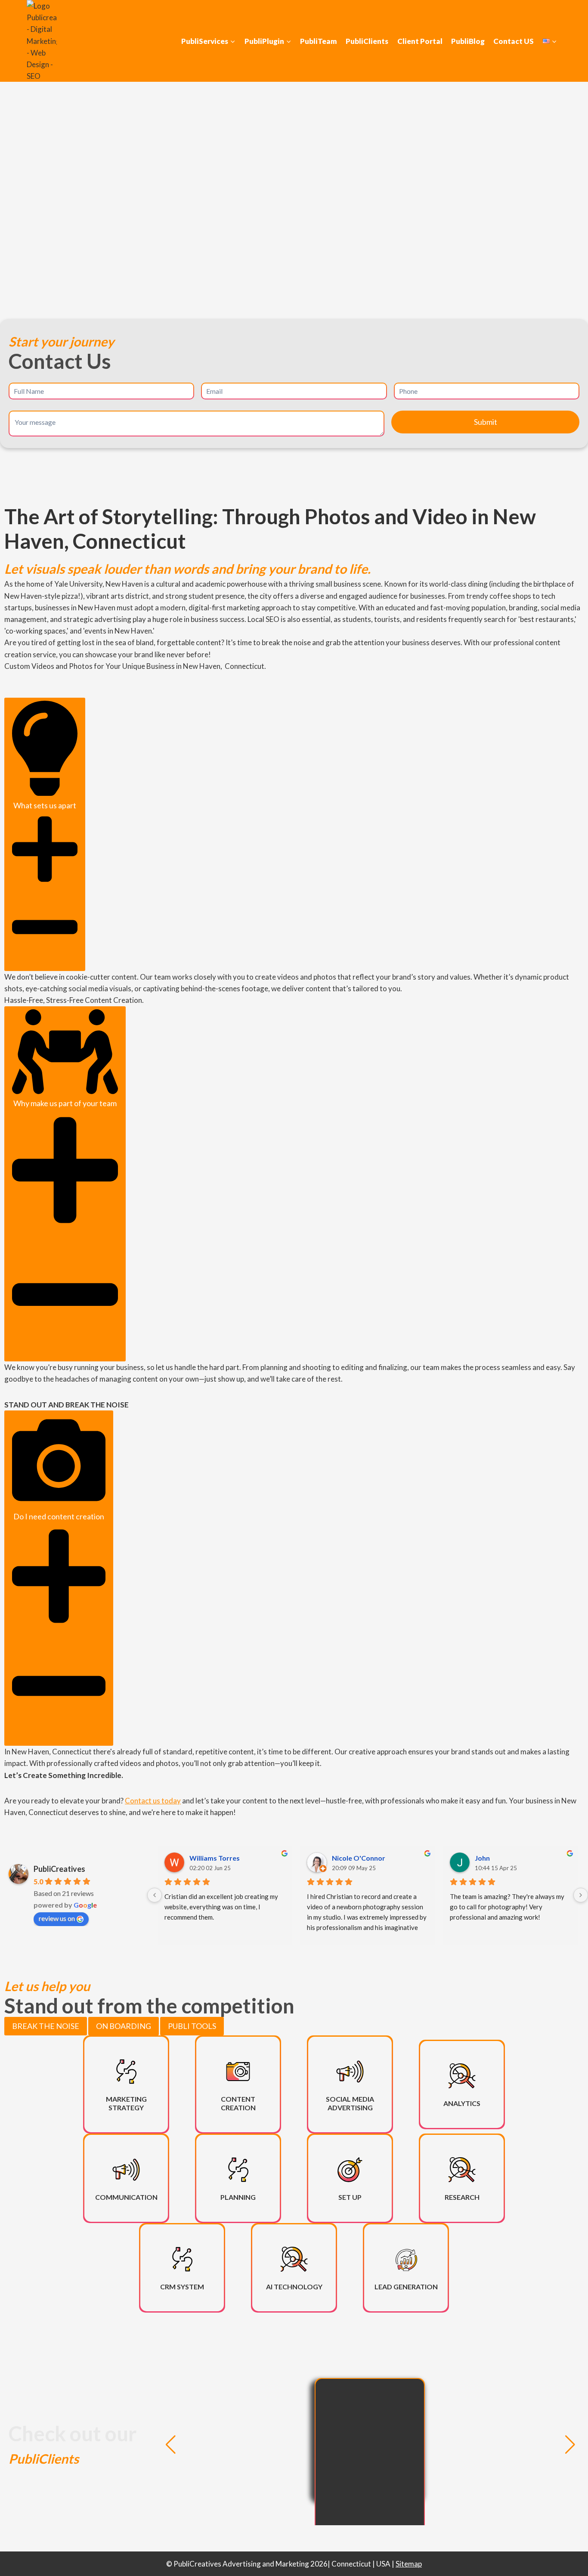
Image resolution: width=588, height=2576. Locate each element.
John (482, 1858)
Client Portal (420, 41)
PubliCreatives (59, 1869)
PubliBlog (468, 41)
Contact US (514, 41)
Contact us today (153, 1801)
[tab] (46, 2026)
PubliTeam (319, 41)
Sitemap (409, 2564)
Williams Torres (215, 1858)
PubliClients (367, 41)
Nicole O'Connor (359, 1858)
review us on (57, 1918)
